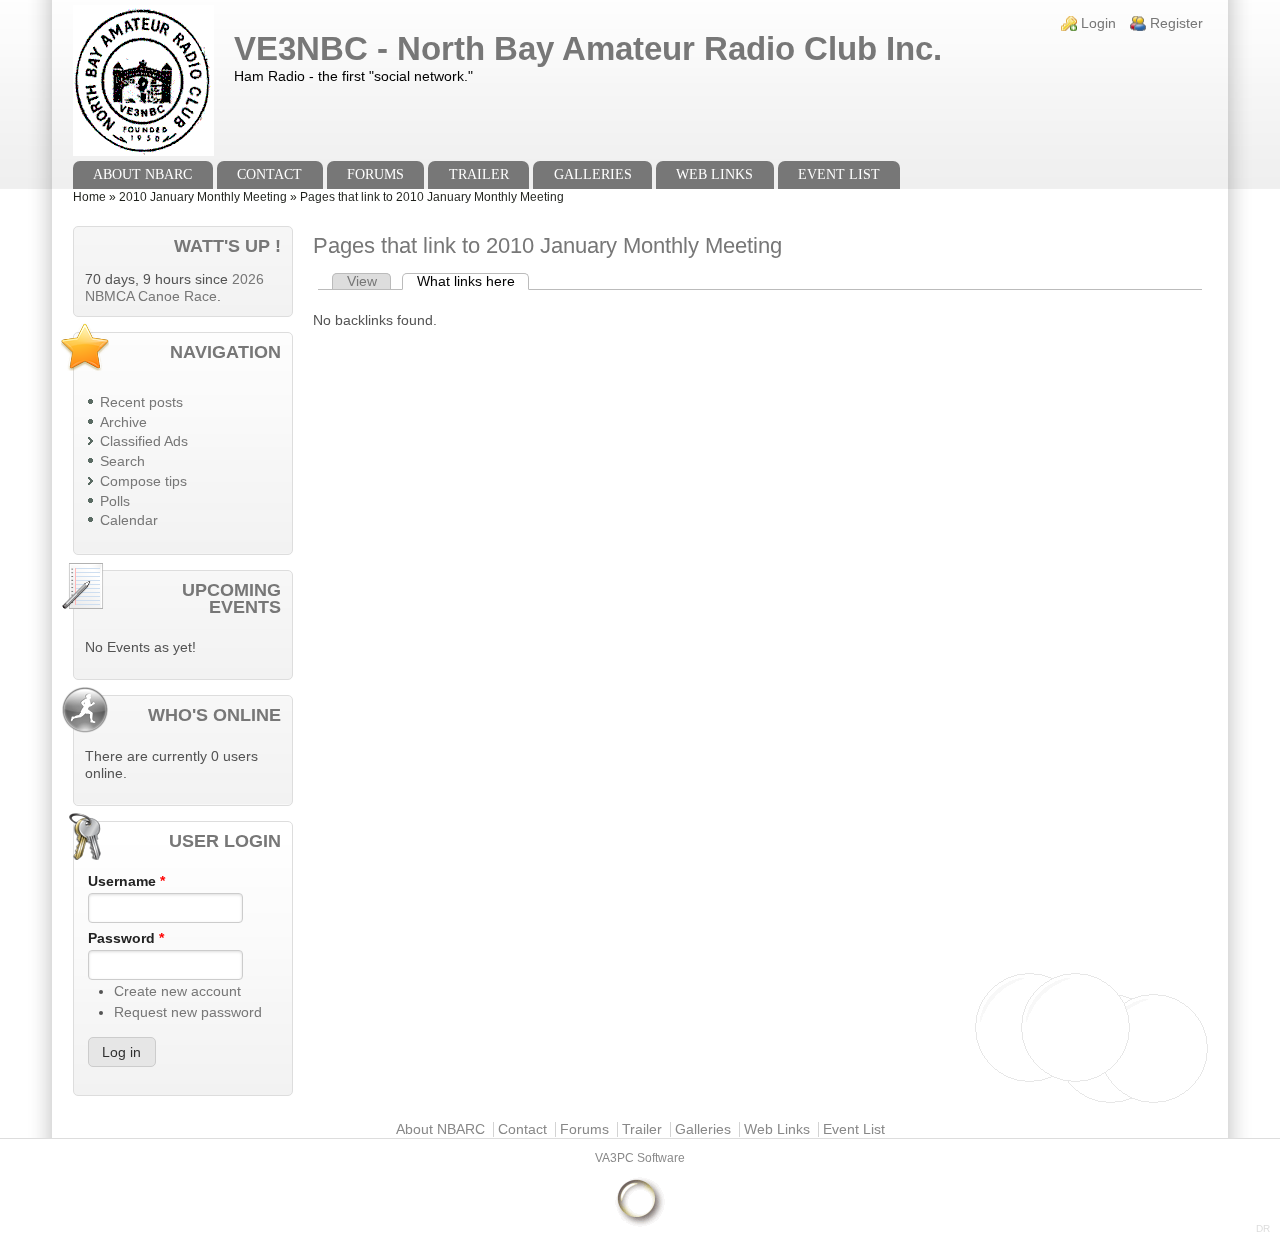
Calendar (129, 520)
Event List (839, 174)
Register (1176, 23)
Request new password (188, 1012)
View (362, 281)
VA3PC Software (640, 1158)
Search (122, 461)
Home (89, 197)
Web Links (714, 174)
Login (1098, 23)
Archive (123, 422)
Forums (375, 174)
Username (126, 881)
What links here (473, 281)
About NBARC (142, 174)
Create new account (177, 991)
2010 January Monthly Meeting (203, 197)
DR (1263, 1228)
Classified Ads (144, 441)
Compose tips (143, 481)
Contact (269, 174)
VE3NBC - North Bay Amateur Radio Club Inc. (588, 48)
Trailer (479, 174)
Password (126, 938)
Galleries (593, 174)
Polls (115, 501)
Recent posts (141, 402)
